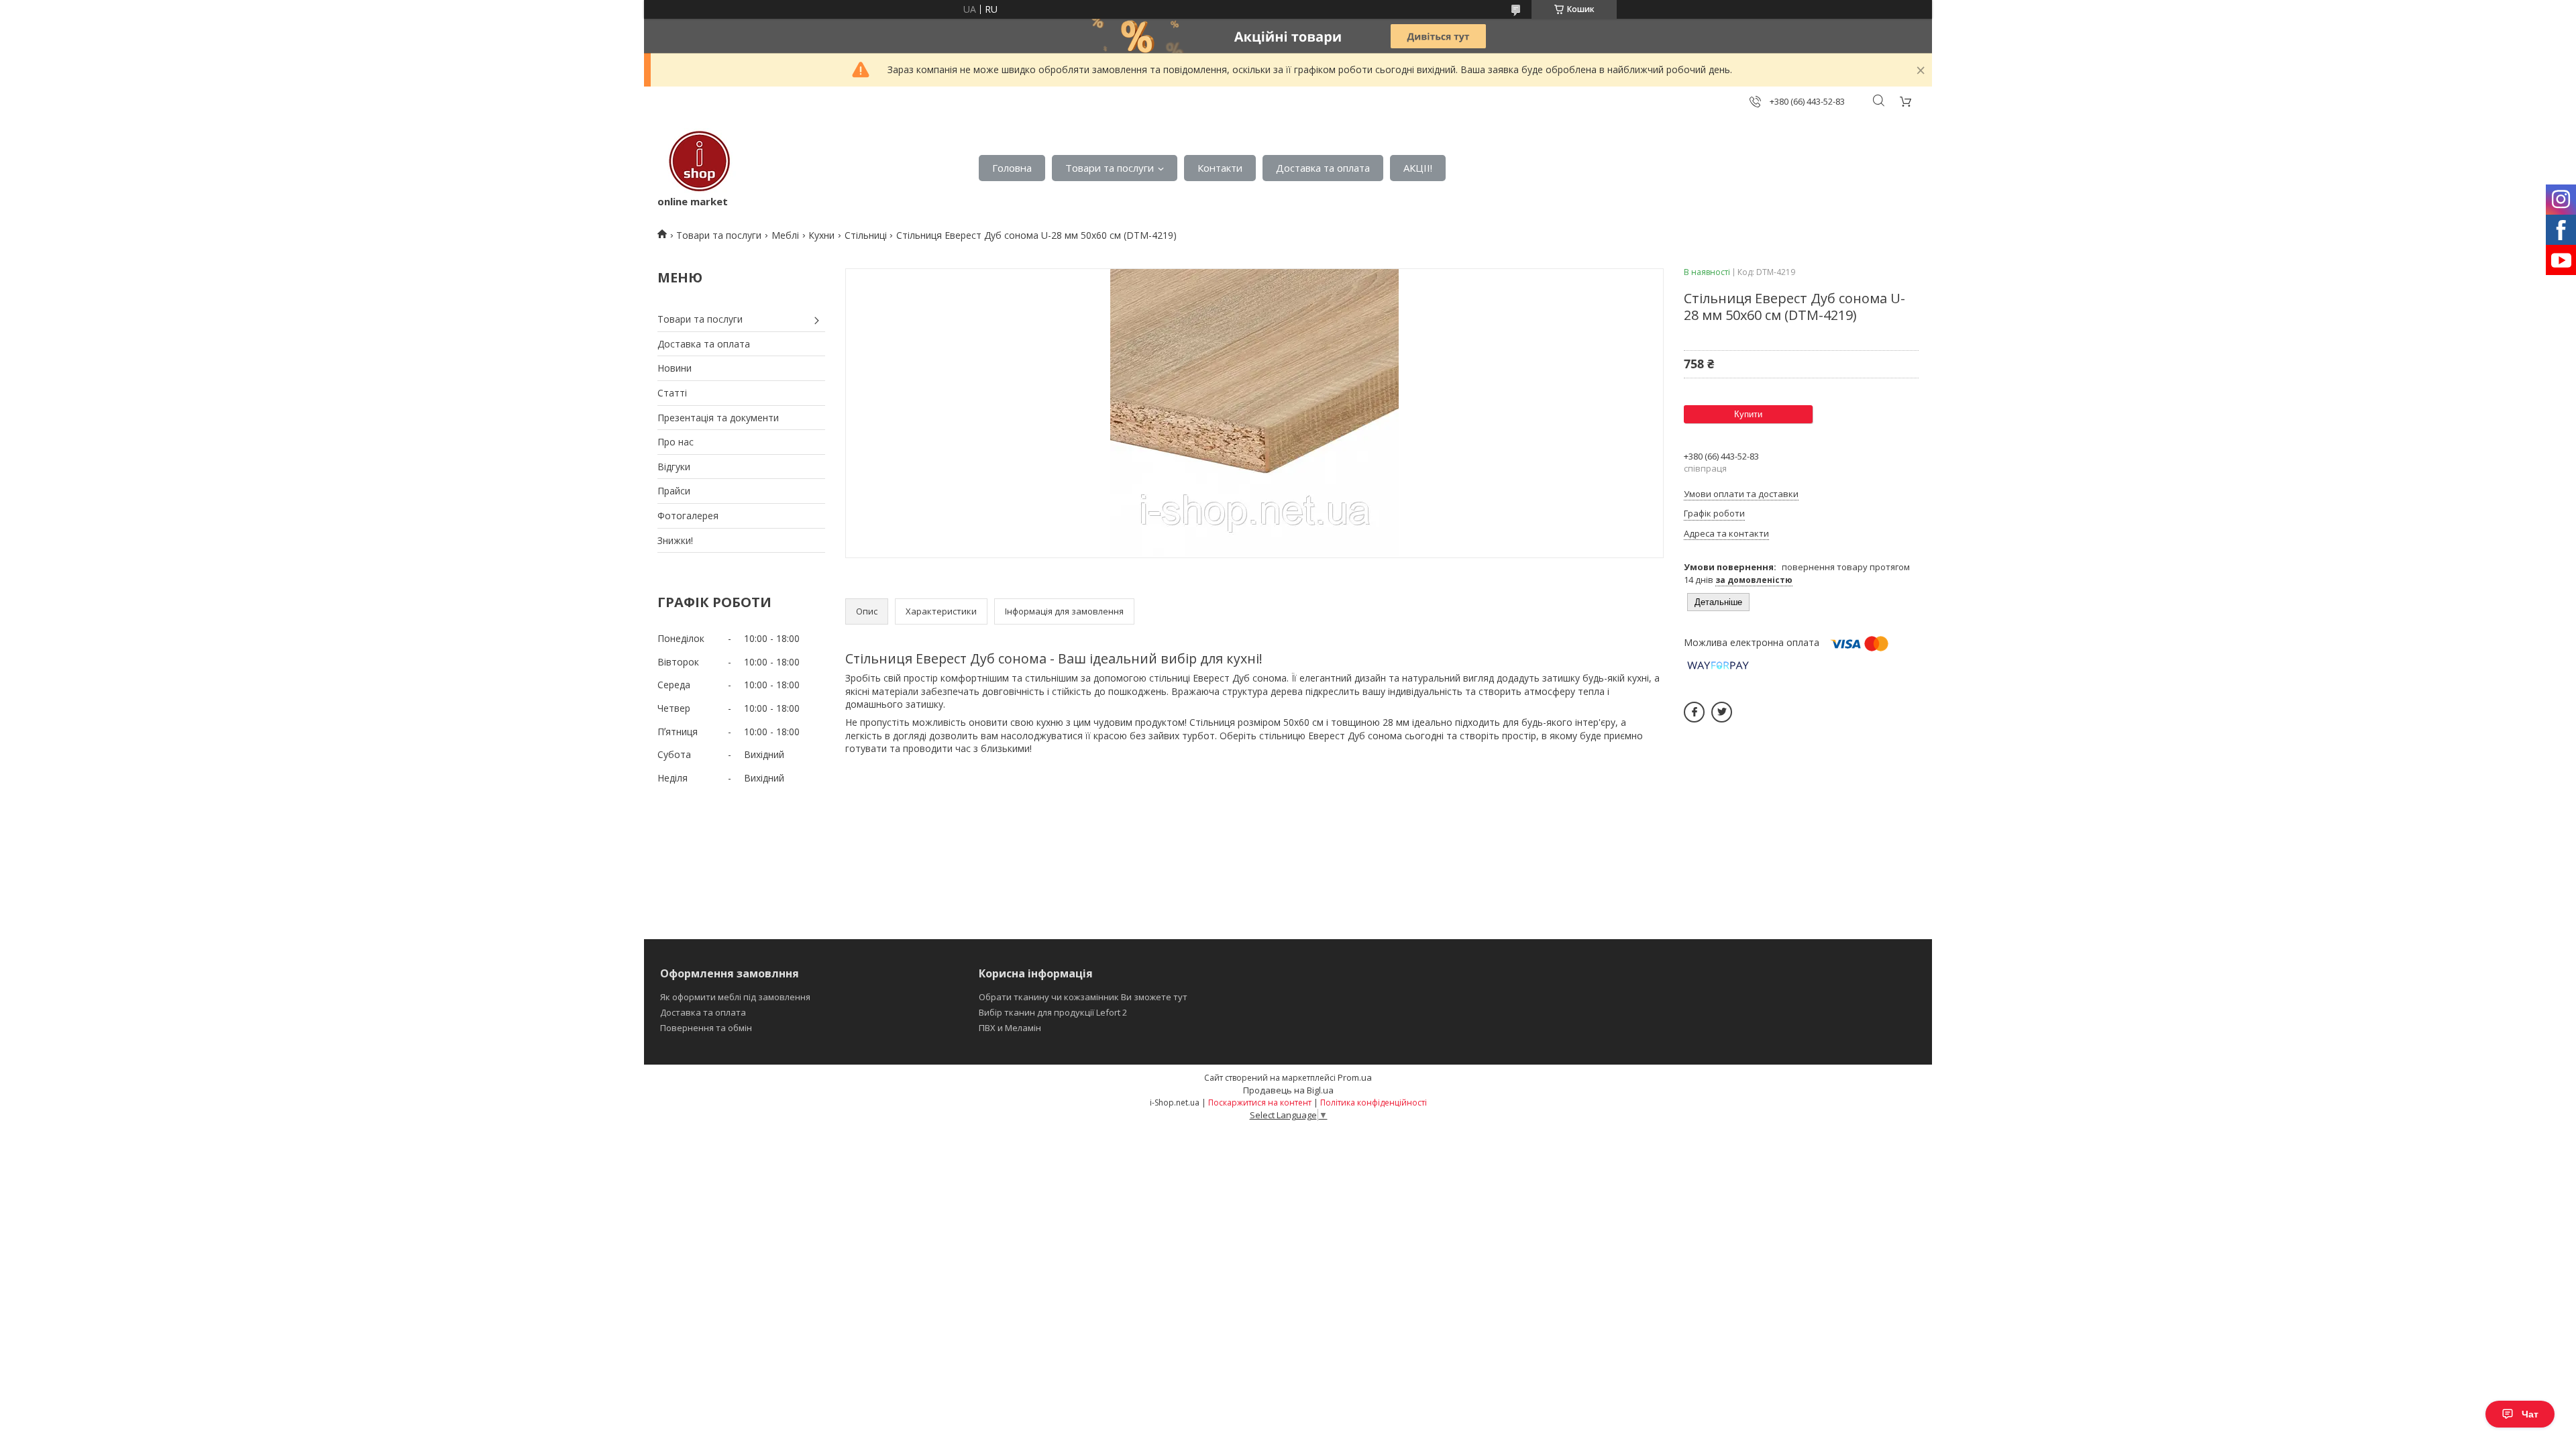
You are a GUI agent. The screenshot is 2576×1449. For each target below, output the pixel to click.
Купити (1748, 414)
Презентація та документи (718, 418)
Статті (672, 393)
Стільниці (866, 235)
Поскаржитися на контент (1260, 1103)
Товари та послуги (1110, 168)
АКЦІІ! (1418, 168)
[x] (1722, 712)
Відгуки (674, 467)
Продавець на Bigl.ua (1288, 1090)
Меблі (785, 235)
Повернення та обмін (706, 1028)
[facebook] (1694, 712)
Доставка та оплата (1323, 168)
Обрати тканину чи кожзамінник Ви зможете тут (1083, 997)
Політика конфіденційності (1374, 1103)
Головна (1012, 168)
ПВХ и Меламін (1010, 1028)
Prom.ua (1355, 1077)
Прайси (674, 491)
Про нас (676, 442)
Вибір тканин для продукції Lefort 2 (1053, 1012)
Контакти (1220, 168)
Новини (675, 368)
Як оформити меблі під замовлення (735, 997)
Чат (2530, 1414)
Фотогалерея (688, 516)
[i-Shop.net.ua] (697, 161)
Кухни (821, 235)
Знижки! (675, 540)
